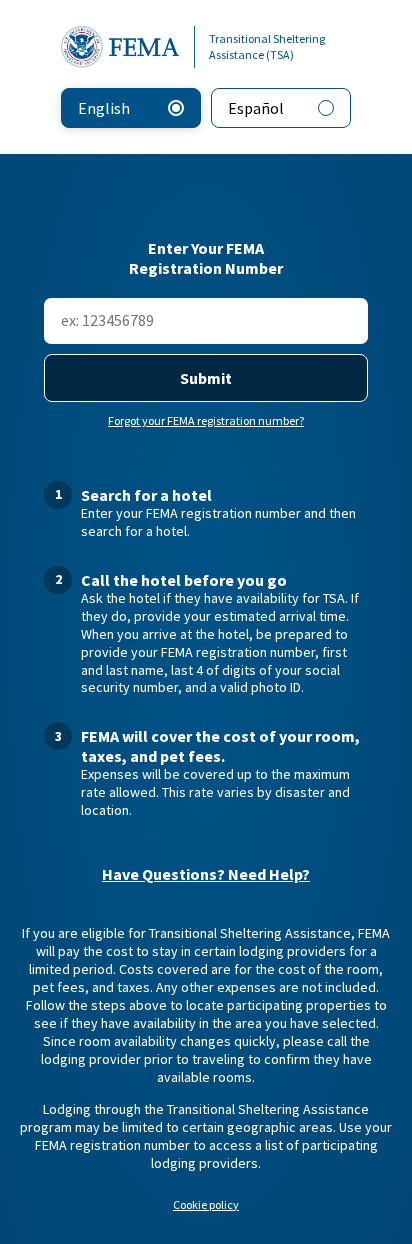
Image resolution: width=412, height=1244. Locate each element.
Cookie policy (206, 1204)
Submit (206, 378)
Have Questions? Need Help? (206, 874)
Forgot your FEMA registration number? (206, 420)
